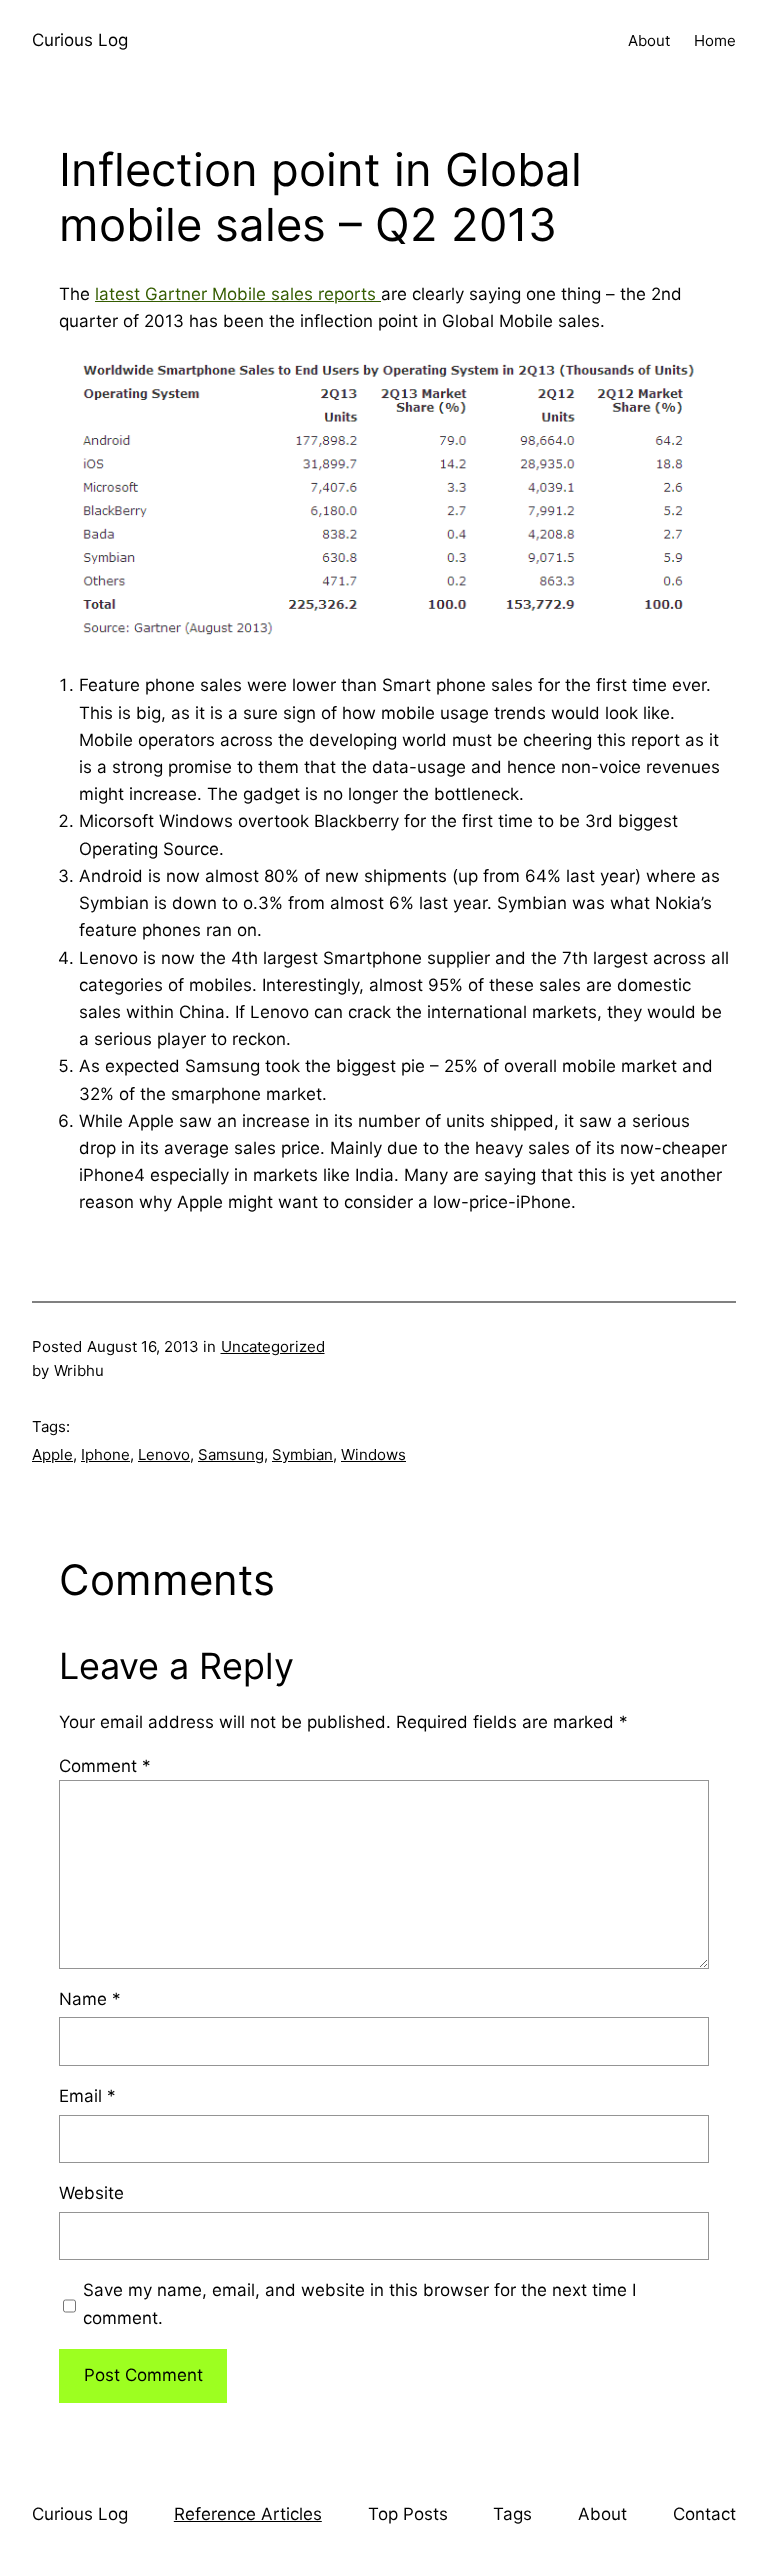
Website (91, 2193)
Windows (373, 1454)
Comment (105, 1766)
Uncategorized (273, 1346)
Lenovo (164, 1454)
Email (87, 2096)
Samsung (231, 1454)
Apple (52, 1454)
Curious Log (80, 40)
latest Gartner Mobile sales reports (238, 294)
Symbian (302, 1454)
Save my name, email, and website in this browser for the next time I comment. (359, 2303)
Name (90, 1999)
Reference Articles (248, 2514)
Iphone (105, 1454)
